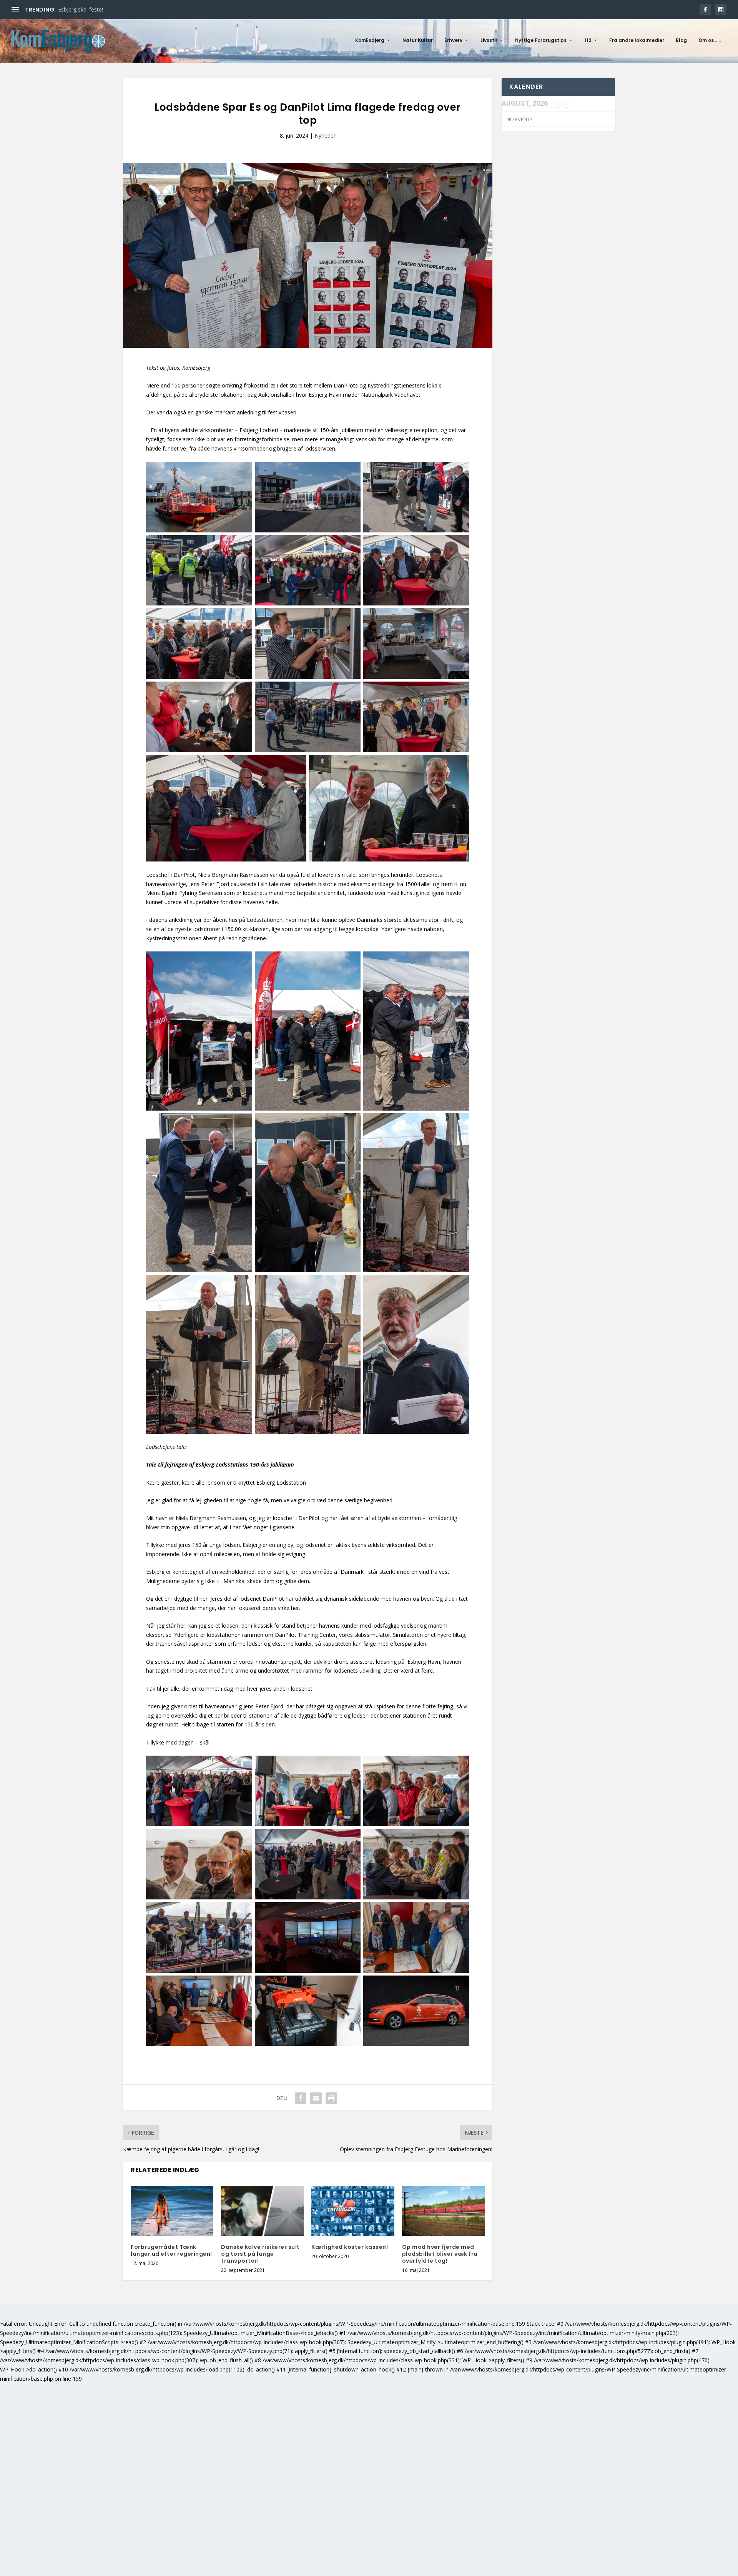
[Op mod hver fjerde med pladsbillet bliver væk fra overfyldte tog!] (443, 2211)
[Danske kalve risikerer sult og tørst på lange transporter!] (262, 2211)
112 (588, 40)
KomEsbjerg (370, 40)
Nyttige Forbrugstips (541, 40)
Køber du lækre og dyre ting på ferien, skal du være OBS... (130, 9)
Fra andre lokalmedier (637, 40)
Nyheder (325, 136)
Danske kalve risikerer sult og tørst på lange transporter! (260, 2254)
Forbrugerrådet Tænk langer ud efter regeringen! (171, 2250)
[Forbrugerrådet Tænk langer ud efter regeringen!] (172, 2211)
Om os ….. (710, 40)
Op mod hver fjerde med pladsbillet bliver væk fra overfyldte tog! (440, 2254)
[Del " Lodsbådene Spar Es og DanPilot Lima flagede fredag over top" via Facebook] (301, 2098)
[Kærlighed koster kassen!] (353, 2211)
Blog (681, 40)
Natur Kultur (418, 40)
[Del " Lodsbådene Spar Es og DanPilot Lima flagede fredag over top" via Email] (316, 2098)
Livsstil (489, 40)
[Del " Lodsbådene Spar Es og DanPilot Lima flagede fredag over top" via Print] (331, 2098)
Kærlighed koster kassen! (350, 2247)
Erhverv (453, 40)
